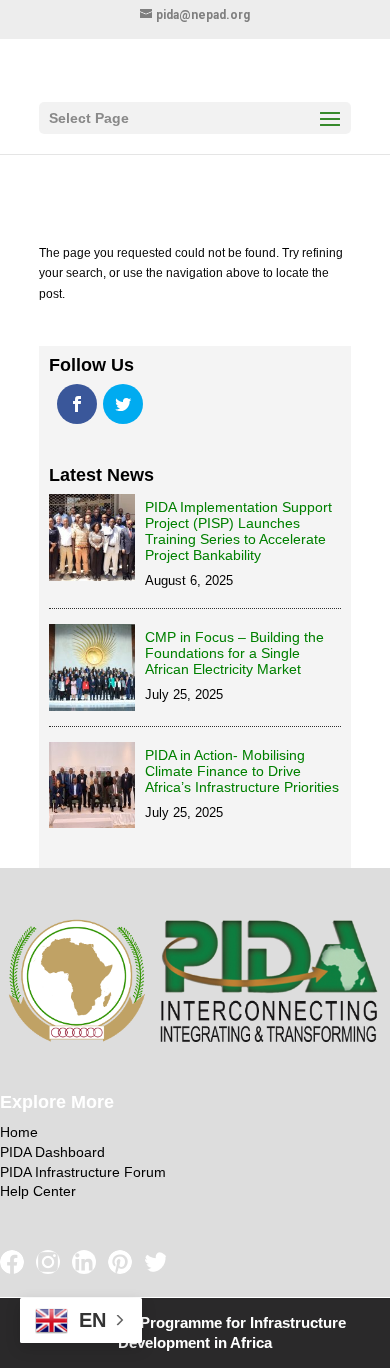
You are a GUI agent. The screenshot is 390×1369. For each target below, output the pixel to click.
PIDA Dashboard (52, 1152)
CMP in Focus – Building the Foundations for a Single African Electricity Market (234, 653)
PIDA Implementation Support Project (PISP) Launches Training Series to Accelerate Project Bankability (238, 531)
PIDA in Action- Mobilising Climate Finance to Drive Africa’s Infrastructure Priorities (242, 771)
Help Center (38, 1191)
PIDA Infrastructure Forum (83, 1172)
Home (19, 1132)
